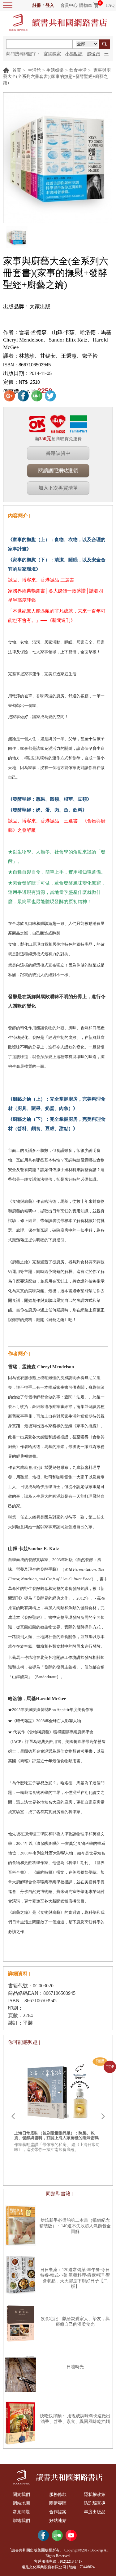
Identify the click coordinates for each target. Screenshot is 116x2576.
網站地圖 (21, 2503)
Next (103, 2116)
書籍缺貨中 (58, 453)
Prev (13, 2116)
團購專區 (58, 2503)
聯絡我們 (21, 2521)
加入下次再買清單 (58, 488)
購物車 (86, 5)
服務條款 (58, 2495)
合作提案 (58, 2512)
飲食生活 (78, 70)
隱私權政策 (95, 2495)
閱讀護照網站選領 (58, 471)
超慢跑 (93, 54)
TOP (110, 2067)
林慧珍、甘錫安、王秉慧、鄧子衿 (58, 356)
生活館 (34, 70)
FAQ (110, 5)
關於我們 (21, 2495)
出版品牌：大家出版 (27, 307)
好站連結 (58, 2521)
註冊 (37, 5)
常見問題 (21, 2512)
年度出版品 (95, 2512)
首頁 (17, 70)
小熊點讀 (74, 54)
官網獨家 (52, 54)
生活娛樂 (55, 70)
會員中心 (69, 5)
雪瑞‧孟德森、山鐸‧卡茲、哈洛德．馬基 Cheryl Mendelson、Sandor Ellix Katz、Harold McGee (57, 340)
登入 (50, 5)
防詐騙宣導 (95, 2503)
